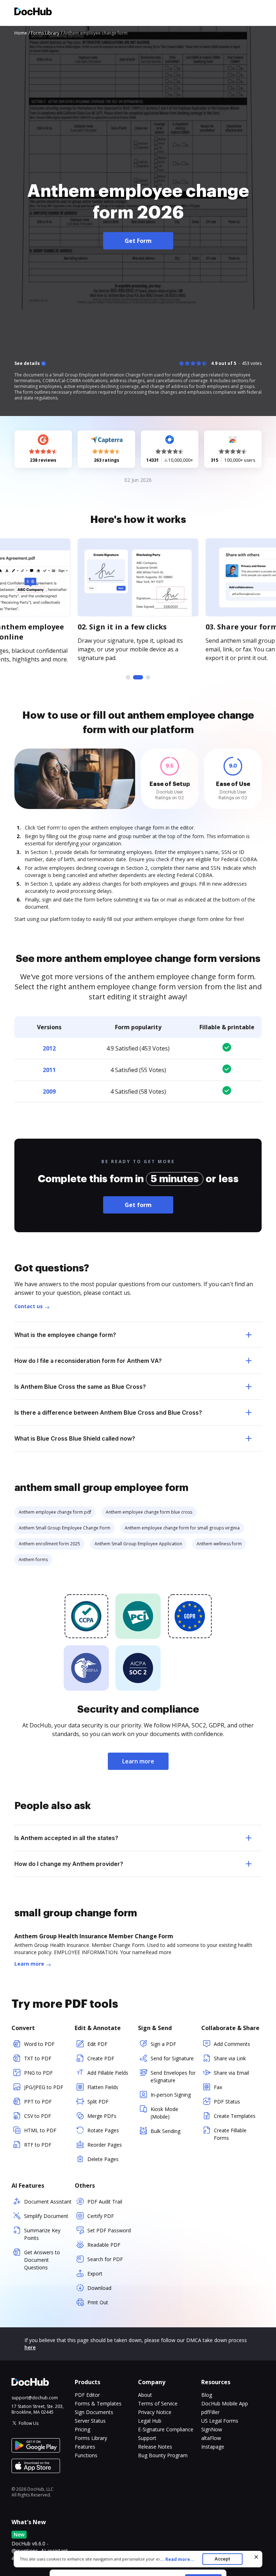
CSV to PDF (38, 2116)
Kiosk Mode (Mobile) (164, 2113)
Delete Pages (103, 2159)
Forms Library (91, 2438)
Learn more (138, 1761)
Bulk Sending (165, 2131)
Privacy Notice (155, 2412)
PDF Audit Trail (105, 2202)
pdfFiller (210, 2412)
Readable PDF (104, 2245)
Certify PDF (101, 2216)
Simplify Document (46, 2216)
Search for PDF (105, 2259)
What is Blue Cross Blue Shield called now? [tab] (75, 1438)
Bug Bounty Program (163, 2455)
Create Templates (235, 2116)
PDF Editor (87, 2395)
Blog (207, 2395)
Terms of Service (158, 2403)
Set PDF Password (109, 2230)
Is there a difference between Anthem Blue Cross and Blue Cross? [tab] (108, 1413)
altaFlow (211, 2438)
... (177, 2559)
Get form (138, 1205)
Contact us (29, 1306)
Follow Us (29, 2423)
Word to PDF (39, 2044)
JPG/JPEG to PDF (44, 2087)
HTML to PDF (40, 2130)
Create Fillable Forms (230, 2134)
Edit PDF (97, 2044)
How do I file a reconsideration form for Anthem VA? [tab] (88, 1361)
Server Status (90, 2421)
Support (147, 2438)
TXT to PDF (38, 2058)
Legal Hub (150, 2421)
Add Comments (232, 2044)
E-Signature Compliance (166, 2429)
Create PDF (101, 2058)
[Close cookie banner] (256, 2557)
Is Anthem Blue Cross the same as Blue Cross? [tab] (80, 1387)
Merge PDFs (102, 2116)
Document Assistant (48, 2202)
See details (27, 363)
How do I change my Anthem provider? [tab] (69, 1864)
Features (85, 2447)
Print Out (98, 2302)
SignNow (212, 2429)
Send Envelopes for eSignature (173, 2076)
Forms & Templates (98, 2403)
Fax (218, 2087)
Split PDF (98, 2102)
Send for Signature (172, 2058)
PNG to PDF (38, 2073)
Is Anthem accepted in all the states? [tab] (66, 1838)
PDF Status (227, 2102)
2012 (49, 1048)
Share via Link (230, 2058)
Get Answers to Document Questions (42, 2260)
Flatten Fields (103, 2087)
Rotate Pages (103, 2130)
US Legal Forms (220, 2421)
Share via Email (231, 2073)
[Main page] (33, 12)
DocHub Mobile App (225, 2403)
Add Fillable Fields (108, 2073)
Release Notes (155, 2447)
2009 (49, 1092)
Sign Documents (94, 2412)
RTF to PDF (38, 2145)
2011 (49, 1070)
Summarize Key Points (42, 2234)
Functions (86, 2455)
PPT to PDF (38, 2102)
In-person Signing (171, 2095)
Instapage (213, 2447)
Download (99, 2288)
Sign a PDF (163, 2044)
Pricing (82, 2429)
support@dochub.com (35, 2398)
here (30, 2347)
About (145, 2395)
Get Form (138, 241)
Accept (222, 2559)
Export (95, 2274)
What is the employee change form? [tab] (65, 1335)
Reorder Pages (105, 2145)
